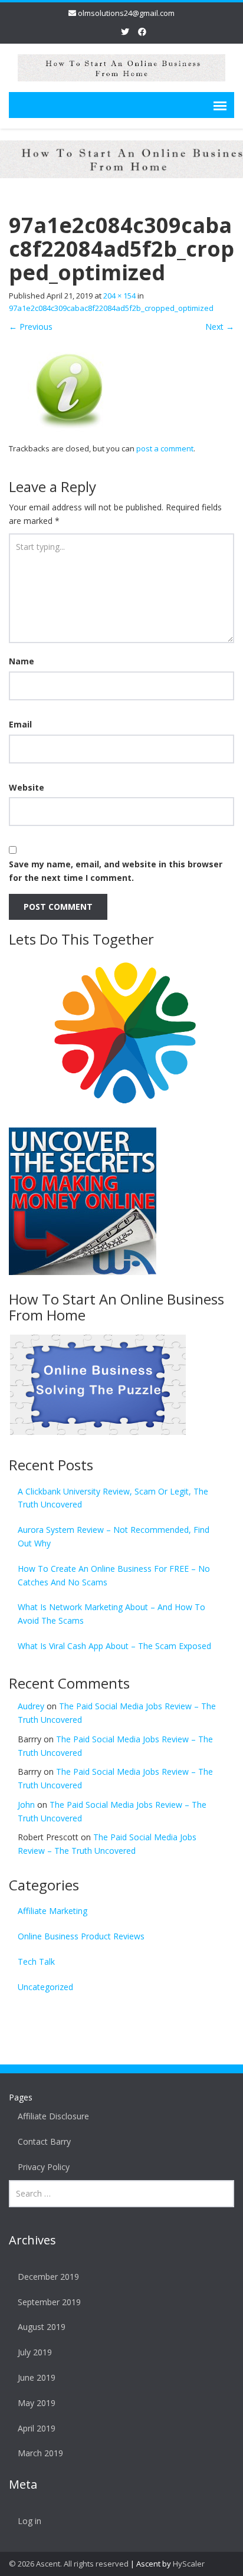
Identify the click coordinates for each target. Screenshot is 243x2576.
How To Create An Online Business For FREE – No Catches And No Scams (114, 1575)
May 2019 (37, 2403)
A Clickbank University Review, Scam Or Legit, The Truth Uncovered (113, 1498)
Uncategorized (45, 1987)
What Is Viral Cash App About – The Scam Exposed (114, 1646)
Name (22, 661)
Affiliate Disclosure (53, 2116)
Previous (31, 327)
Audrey (31, 1706)
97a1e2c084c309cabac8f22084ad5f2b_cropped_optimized (111, 308)
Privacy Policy (44, 2167)
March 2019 (40, 2453)
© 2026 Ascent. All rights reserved (69, 2564)
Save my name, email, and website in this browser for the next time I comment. (116, 871)
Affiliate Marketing (52, 1911)
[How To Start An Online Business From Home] (121, 66)
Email (20, 724)
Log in (29, 2521)
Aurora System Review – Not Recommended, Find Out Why (114, 1536)
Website (27, 787)
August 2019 (42, 2327)
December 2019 (48, 2277)
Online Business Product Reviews (81, 1936)
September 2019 (49, 2302)
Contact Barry (44, 2141)
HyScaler (189, 2564)
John (26, 1805)
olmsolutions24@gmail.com (126, 13)
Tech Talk (36, 1962)
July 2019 (35, 2352)
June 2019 (37, 2377)
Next (220, 327)
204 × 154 (119, 296)
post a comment (165, 448)
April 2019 (37, 2428)
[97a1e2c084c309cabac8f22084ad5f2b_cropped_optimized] (69, 387)
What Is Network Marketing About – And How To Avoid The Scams (111, 1614)
